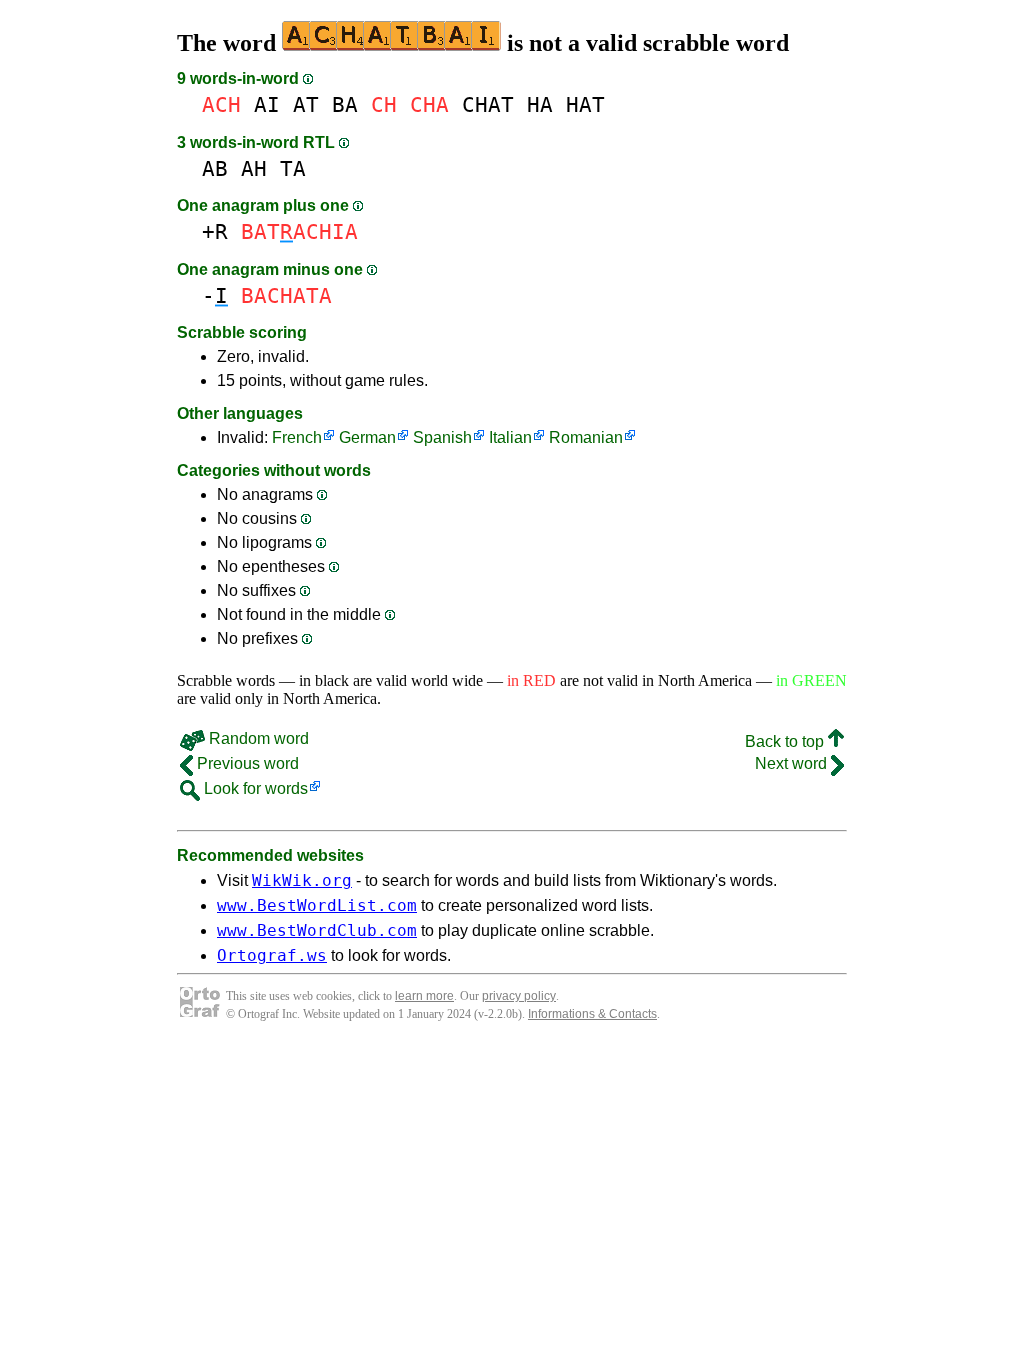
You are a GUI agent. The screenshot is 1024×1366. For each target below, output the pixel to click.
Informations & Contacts (592, 1014)
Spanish (442, 437)
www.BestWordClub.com (317, 930)
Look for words (254, 788)
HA (540, 104)
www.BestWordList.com (317, 905)
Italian (510, 437)
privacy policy (519, 996)
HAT (585, 104)
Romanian (586, 437)
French (297, 437)
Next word (793, 763)
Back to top (786, 741)
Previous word (246, 763)
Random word (257, 738)
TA (293, 168)
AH (254, 168)
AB (215, 168)
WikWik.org (302, 880)
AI (267, 104)
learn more (424, 996)
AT (306, 104)
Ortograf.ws (272, 955)
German (367, 437)
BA (345, 104)
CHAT (488, 104)
